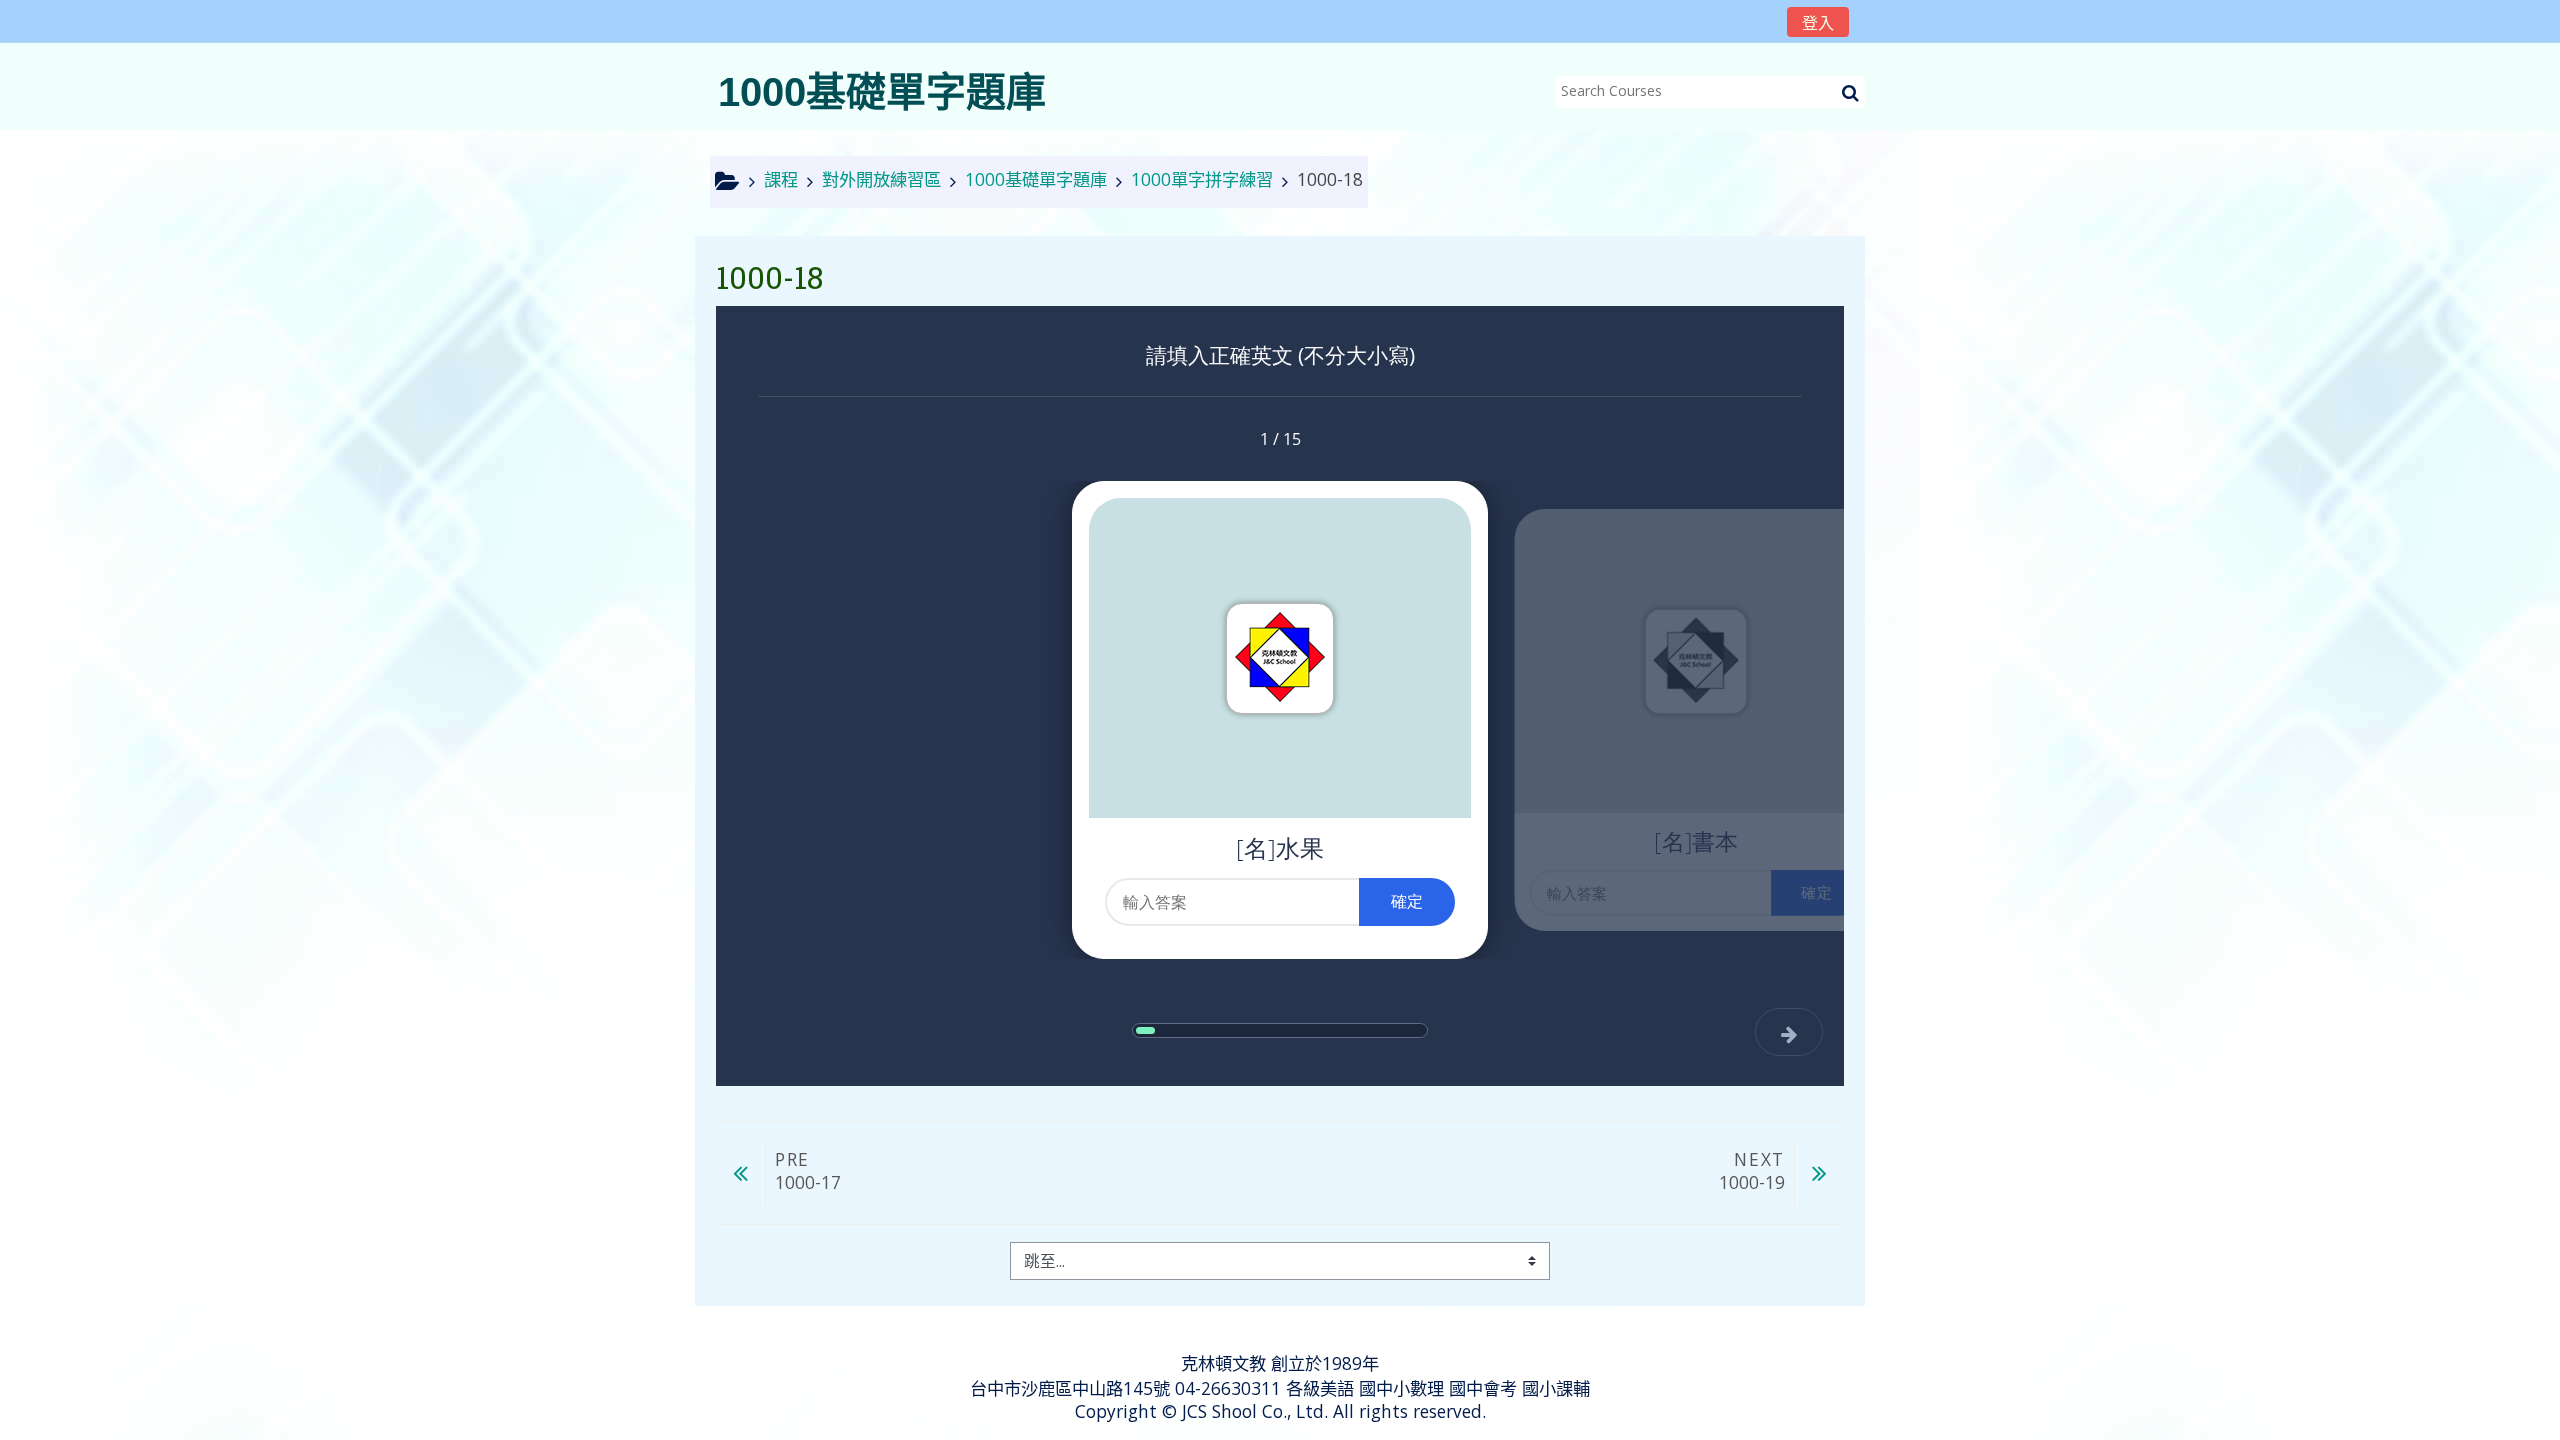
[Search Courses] (1850, 92)
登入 (1818, 23)
